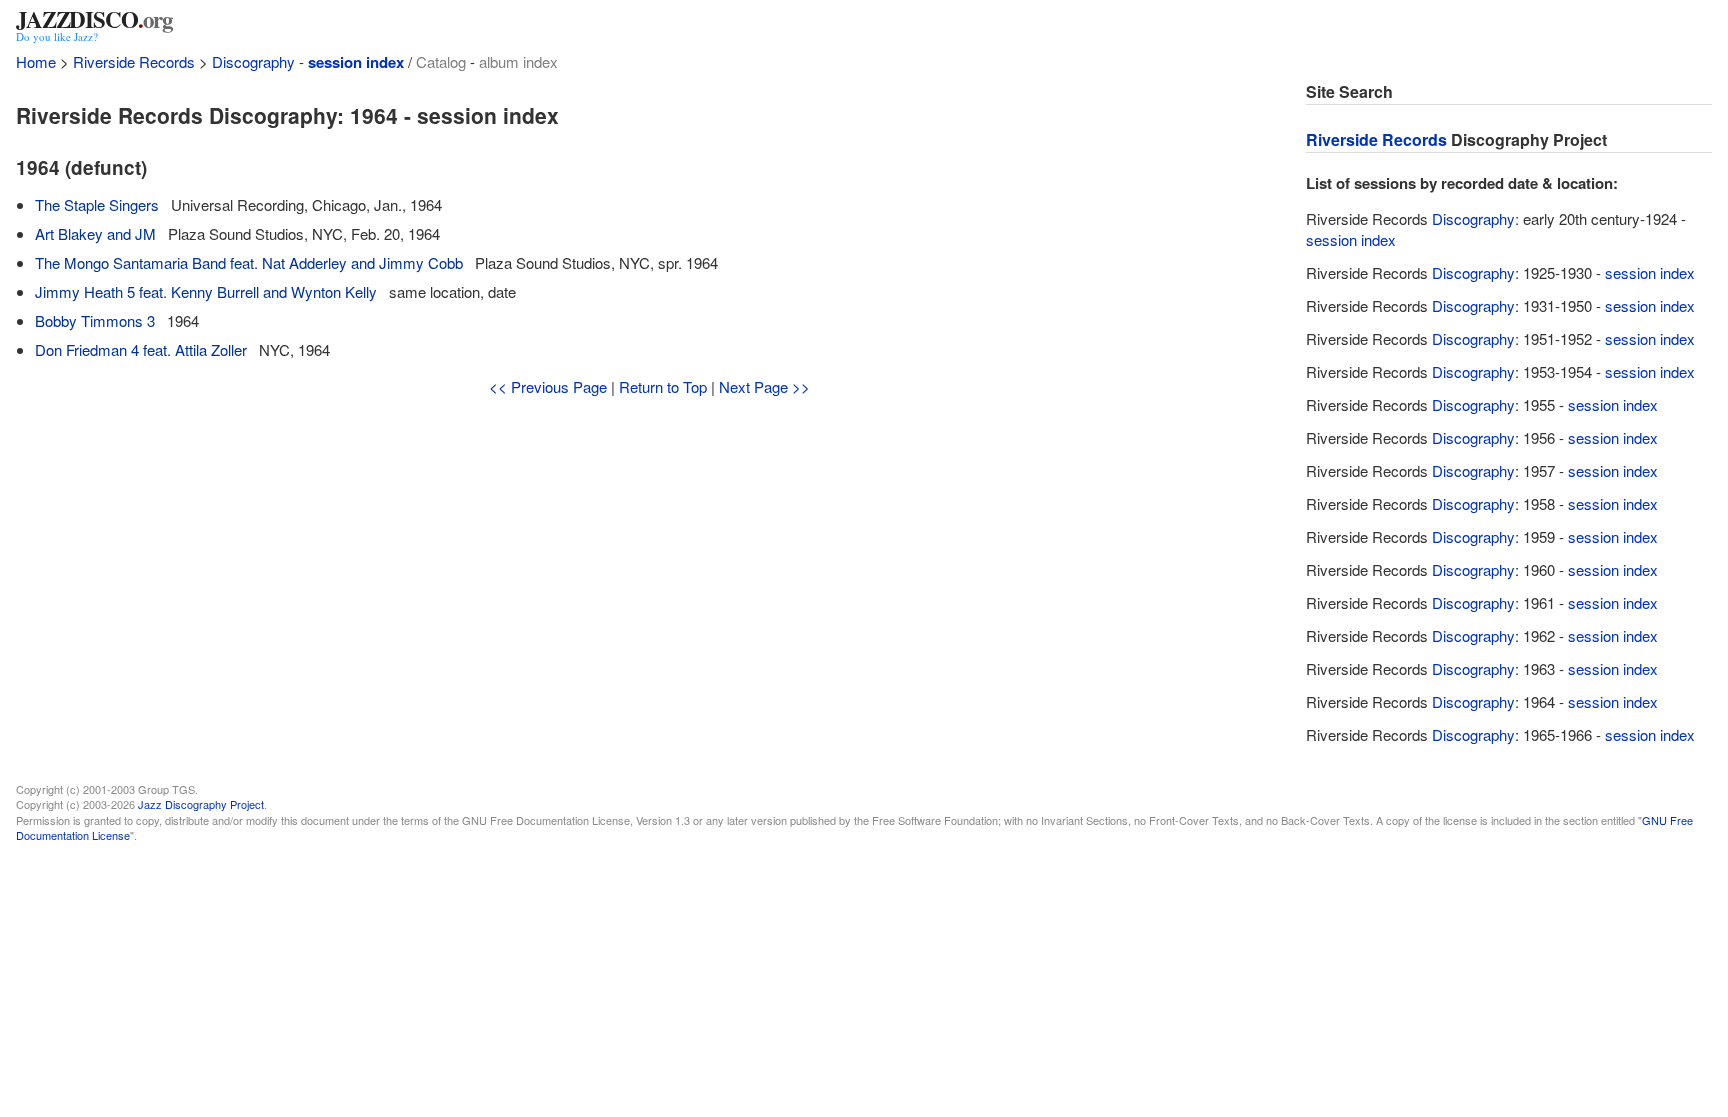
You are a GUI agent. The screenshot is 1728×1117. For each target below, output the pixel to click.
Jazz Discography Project (201, 804)
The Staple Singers (97, 204)
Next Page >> (764, 386)
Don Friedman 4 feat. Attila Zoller (141, 349)
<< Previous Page (548, 386)
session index (356, 62)
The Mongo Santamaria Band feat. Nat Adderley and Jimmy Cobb (249, 262)
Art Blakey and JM (95, 233)
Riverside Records (134, 61)
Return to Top (663, 386)
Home (36, 61)
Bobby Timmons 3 (95, 320)
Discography (253, 61)
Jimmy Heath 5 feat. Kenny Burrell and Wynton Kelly (206, 291)
